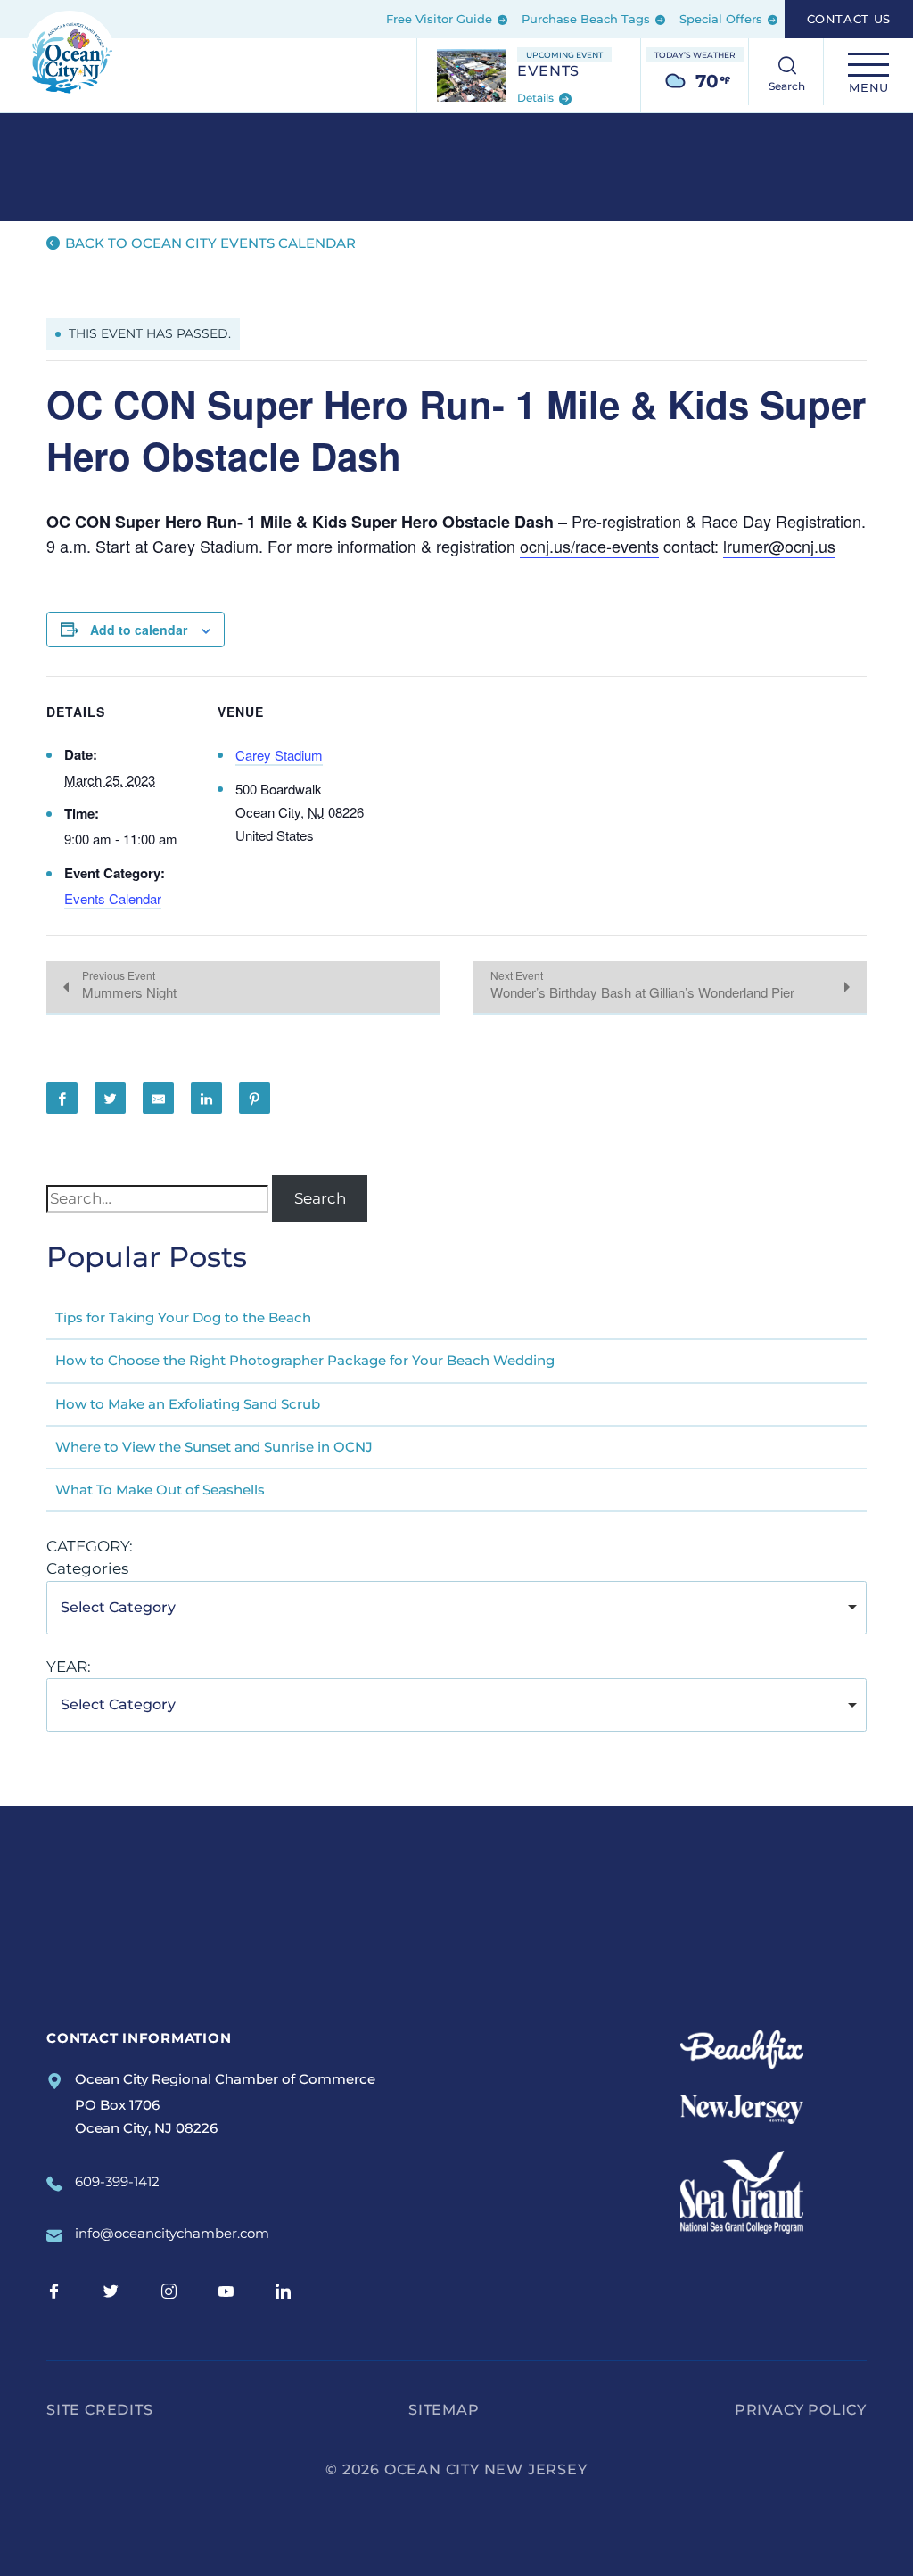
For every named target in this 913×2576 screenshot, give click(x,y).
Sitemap (444, 2410)
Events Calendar (113, 898)
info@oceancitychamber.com (172, 2233)
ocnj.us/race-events (589, 546)
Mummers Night (129, 992)
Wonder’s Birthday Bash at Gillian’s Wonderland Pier (642, 992)
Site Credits (100, 2410)
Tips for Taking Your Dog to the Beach (183, 1317)
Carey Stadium (279, 755)
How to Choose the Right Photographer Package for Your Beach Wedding (305, 1360)
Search (320, 1198)
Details (537, 99)
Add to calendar (139, 630)
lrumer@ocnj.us (779, 546)
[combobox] (456, 1608)
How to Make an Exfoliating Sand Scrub (188, 1404)
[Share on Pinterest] (255, 1098)
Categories (87, 1568)
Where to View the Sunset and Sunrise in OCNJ (214, 1447)
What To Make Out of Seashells (160, 1490)
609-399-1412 (117, 2181)
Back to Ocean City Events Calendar (209, 243)
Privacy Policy (801, 2410)
